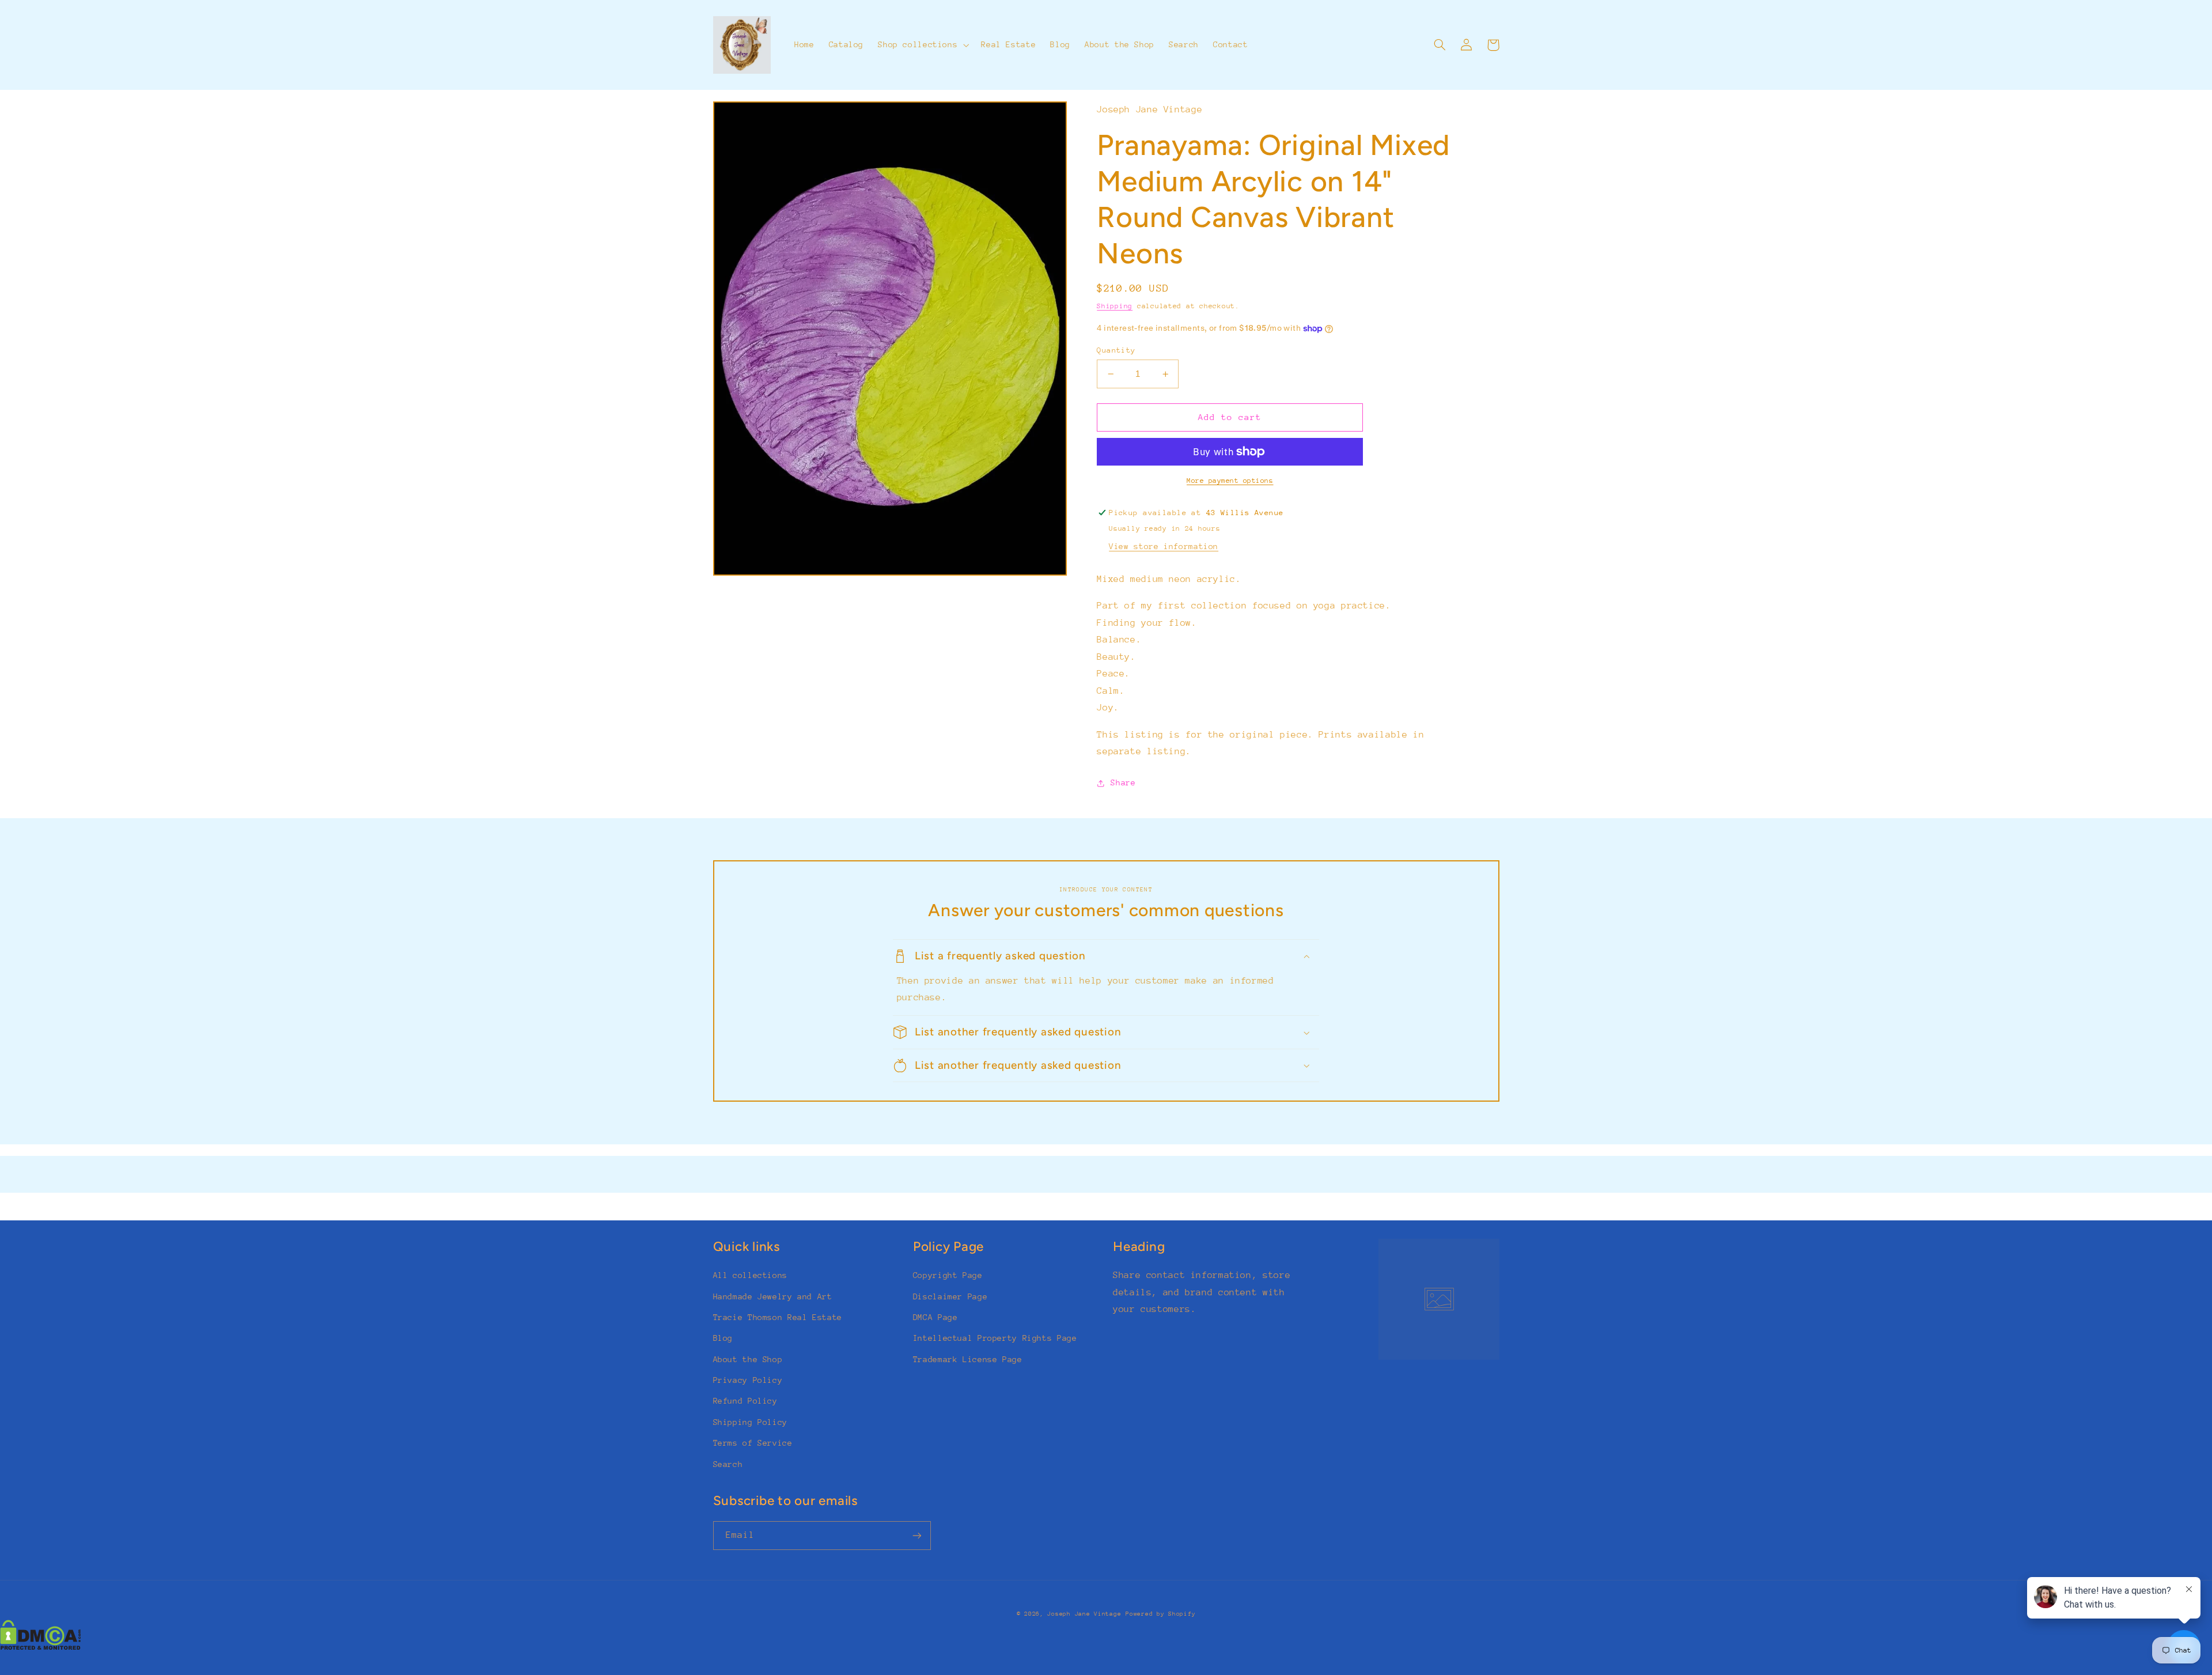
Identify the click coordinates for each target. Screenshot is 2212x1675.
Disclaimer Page (950, 1296)
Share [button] (1123, 782)
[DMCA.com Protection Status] (41, 1647)
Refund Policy (745, 1401)
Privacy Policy (748, 1380)
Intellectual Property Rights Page (995, 1338)
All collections (750, 1275)
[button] (923, 45)
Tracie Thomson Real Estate (778, 1317)
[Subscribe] (916, 1535)
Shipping (1115, 306)
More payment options (1230, 481)
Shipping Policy (750, 1422)
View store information (1164, 546)
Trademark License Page (968, 1359)
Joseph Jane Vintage (1084, 1614)
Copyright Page (948, 1275)
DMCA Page (935, 1317)
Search (728, 1464)
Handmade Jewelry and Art (773, 1296)
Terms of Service (753, 1443)
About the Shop (748, 1359)
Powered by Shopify (1160, 1614)
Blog (723, 1338)
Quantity (1116, 350)
